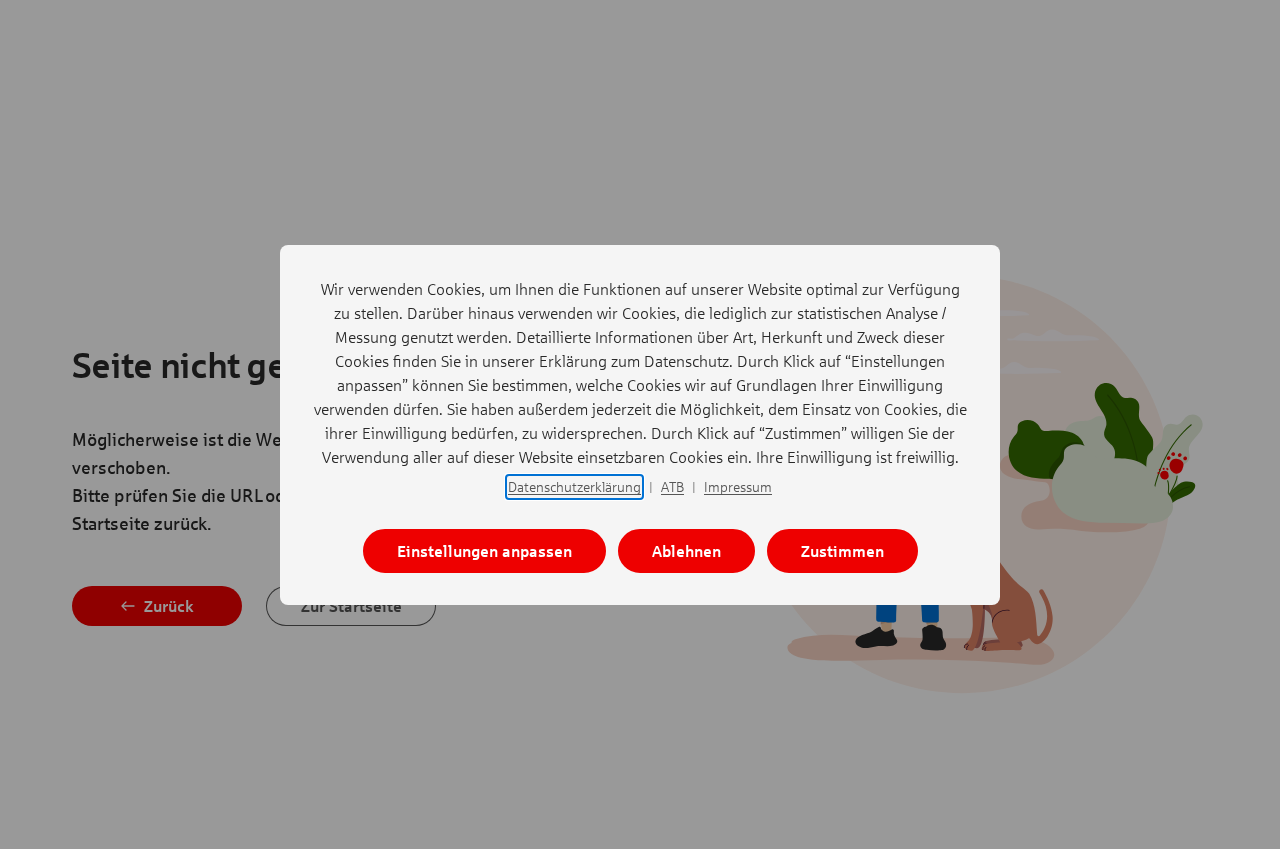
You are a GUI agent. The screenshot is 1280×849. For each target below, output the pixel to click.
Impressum (738, 486)
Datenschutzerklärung (574, 486)
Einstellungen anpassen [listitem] (484, 550)
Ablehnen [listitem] (686, 550)
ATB (672, 486)
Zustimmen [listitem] (842, 550)
